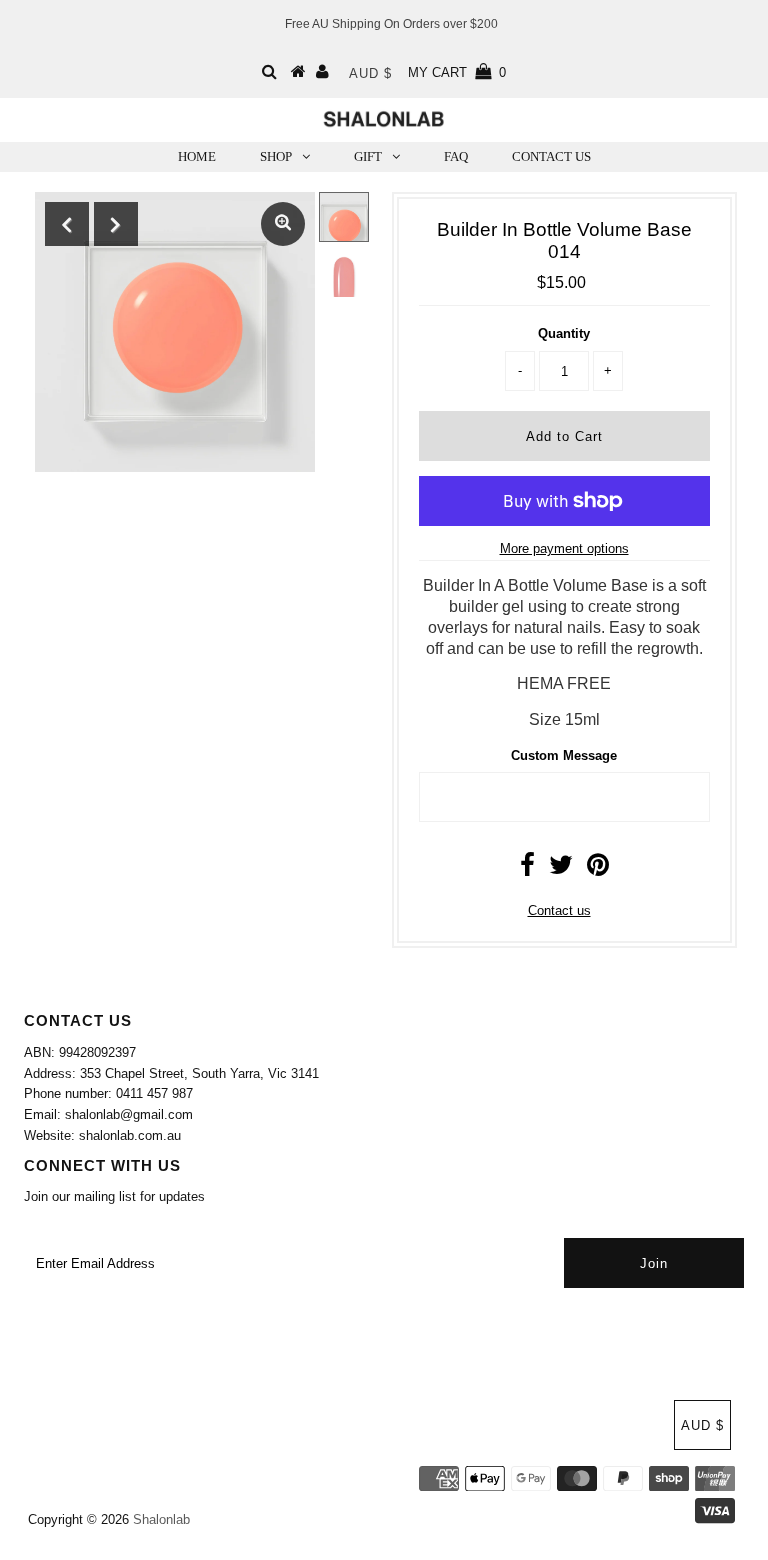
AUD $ (370, 73)
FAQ (456, 156)
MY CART (457, 72)
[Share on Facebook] (527, 869)
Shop (276, 156)
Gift (368, 156)
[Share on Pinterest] (598, 869)
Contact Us (551, 156)
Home (197, 156)
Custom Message (564, 755)
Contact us (559, 910)
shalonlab (161, 1519)
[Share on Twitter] (561, 869)
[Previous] (67, 224)
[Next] (116, 224)
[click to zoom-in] (283, 224)
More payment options (564, 548)
